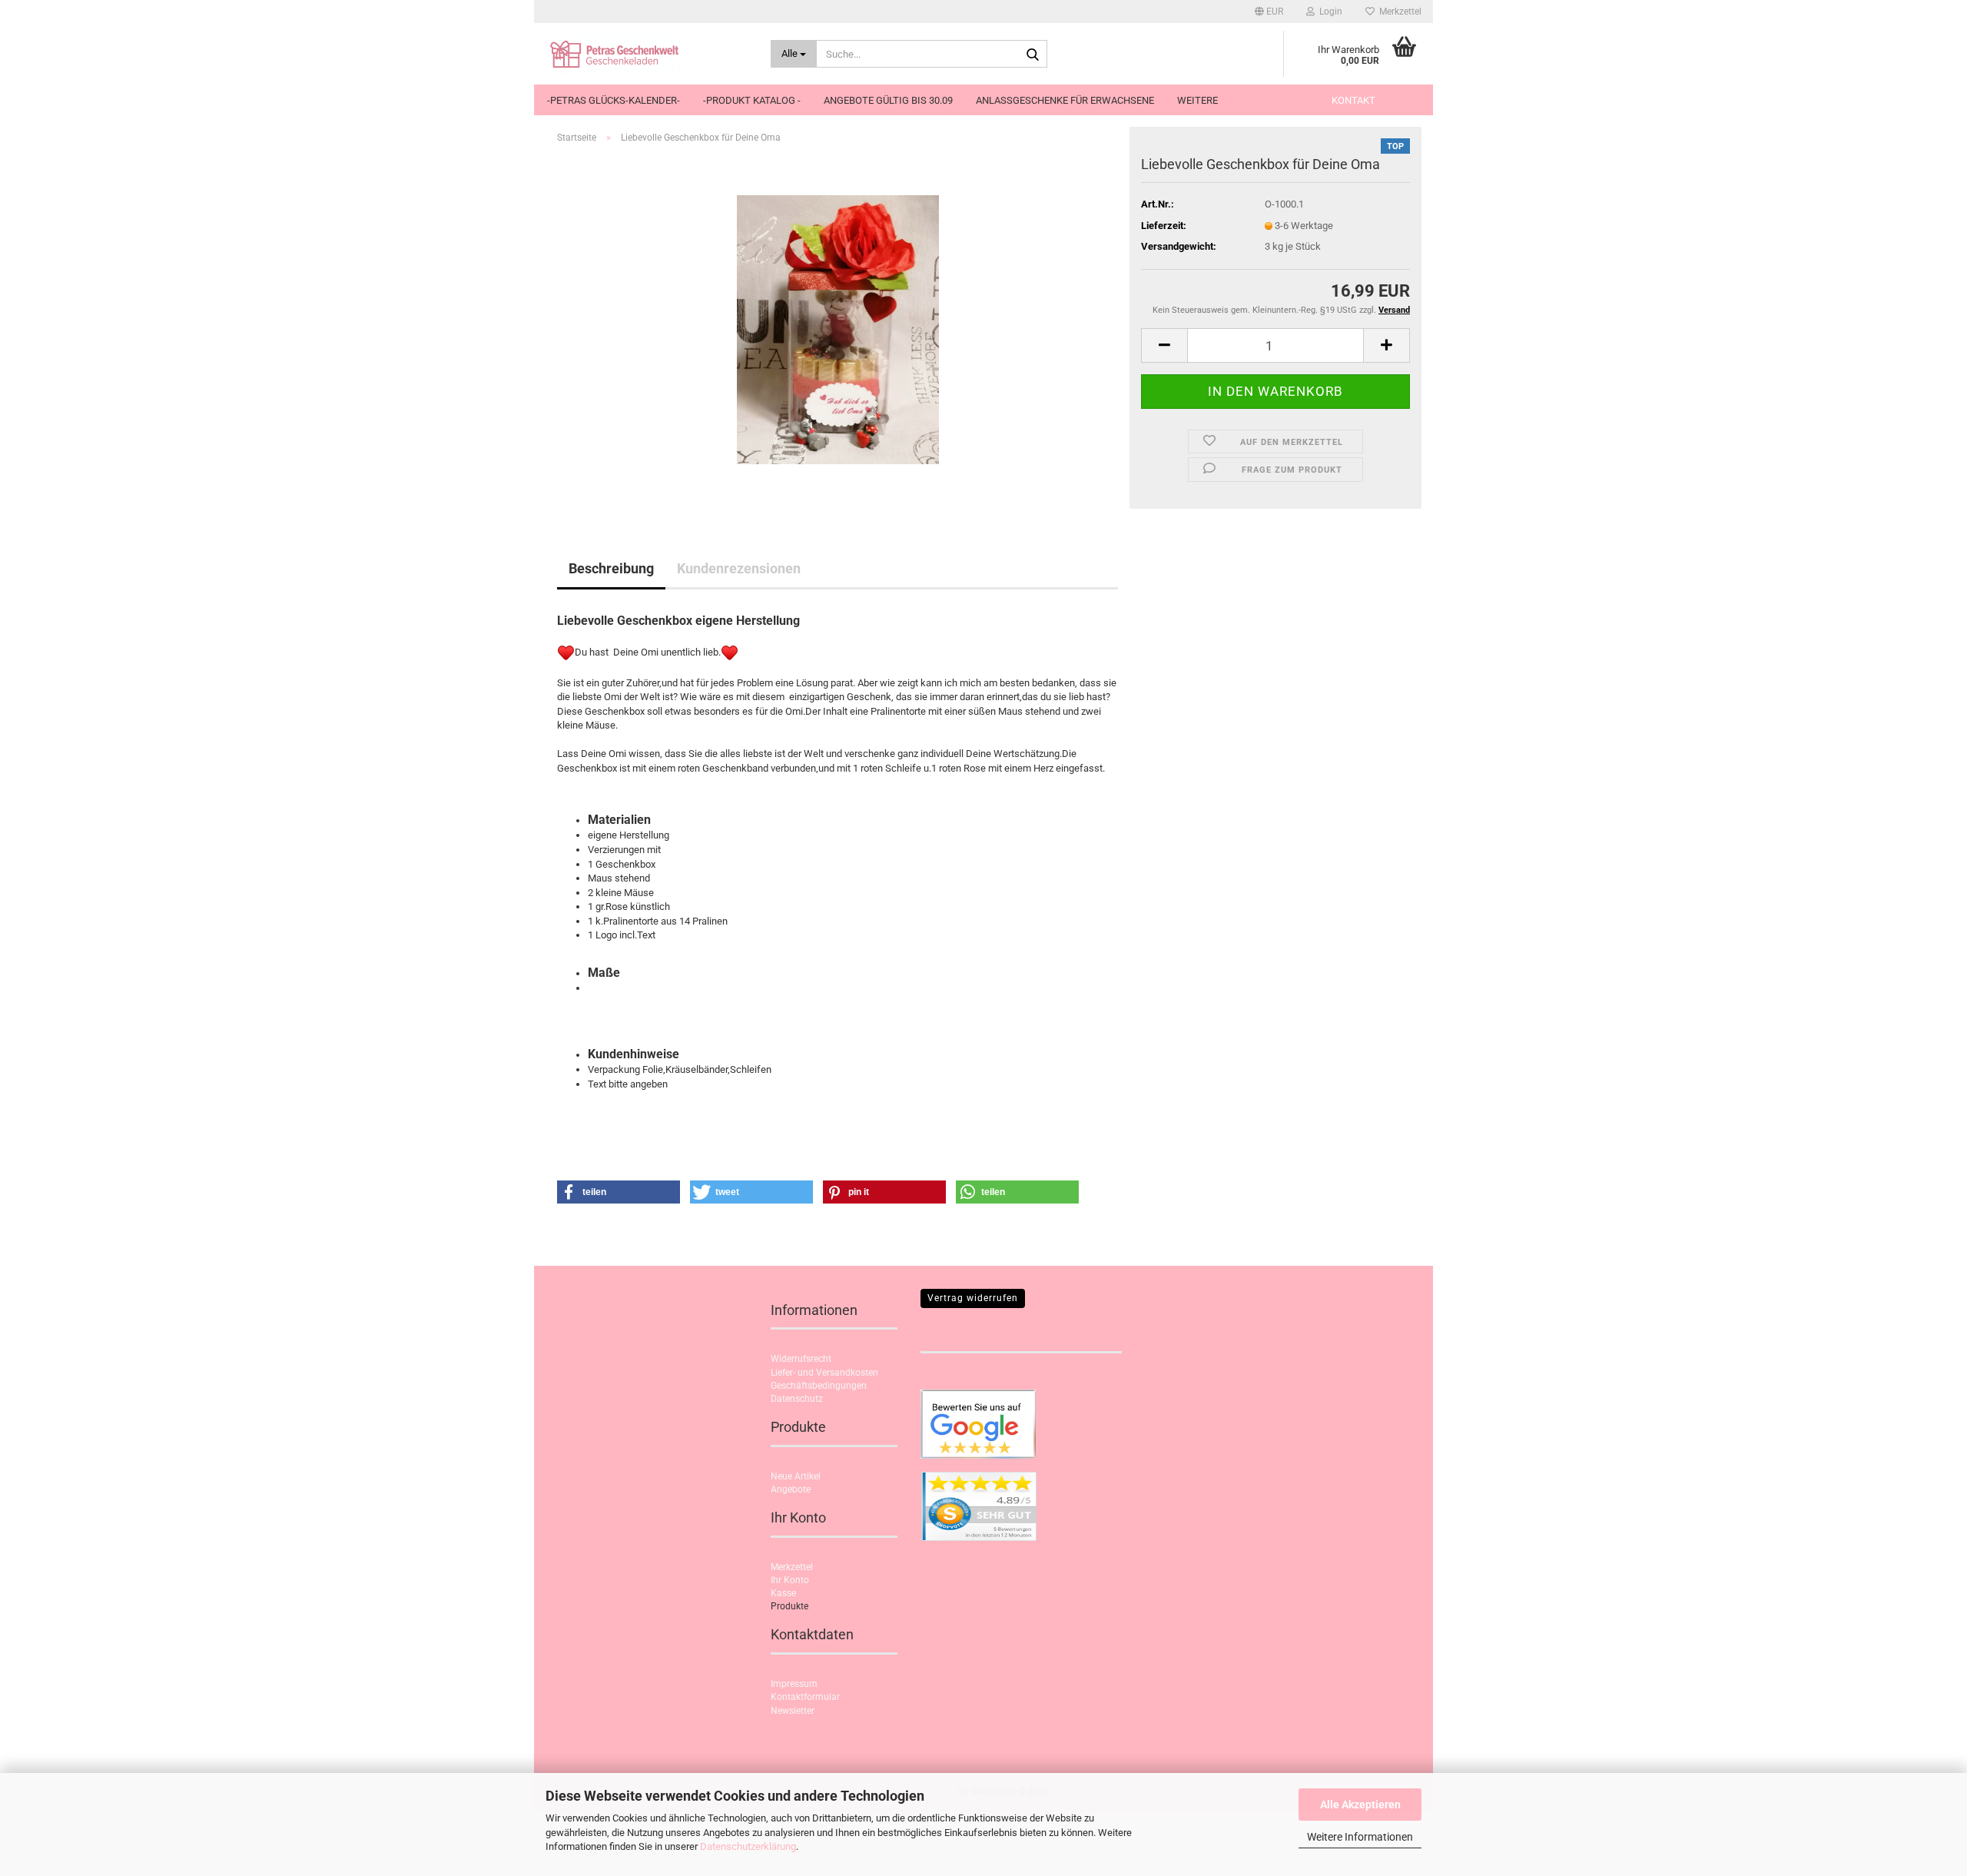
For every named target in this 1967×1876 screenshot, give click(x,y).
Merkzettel (1398, 12)
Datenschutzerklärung (748, 1846)
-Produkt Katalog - (752, 100)
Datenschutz (797, 1399)
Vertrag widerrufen (973, 1298)
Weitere (1197, 100)
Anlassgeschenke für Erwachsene (1065, 100)
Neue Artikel (796, 1476)
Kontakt (1353, 100)
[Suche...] (1033, 55)
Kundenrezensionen (739, 568)
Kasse (783, 1593)
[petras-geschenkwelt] (647, 54)
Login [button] (1328, 12)
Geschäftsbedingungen (819, 1386)
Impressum (794, 1684)
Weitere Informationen (1360, 1837)
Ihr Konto (790, 1580)
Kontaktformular (805, 1697)
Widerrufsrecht (801, 1359)
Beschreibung (611, 568)
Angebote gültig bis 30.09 (888, 100)
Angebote (791, 1489)
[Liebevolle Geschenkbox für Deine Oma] (838, 329)
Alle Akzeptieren (1360, 1805)
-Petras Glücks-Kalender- (614, 100)
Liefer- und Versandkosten (824, 1373)
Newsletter (793, 1711)
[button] (1269, 12)
